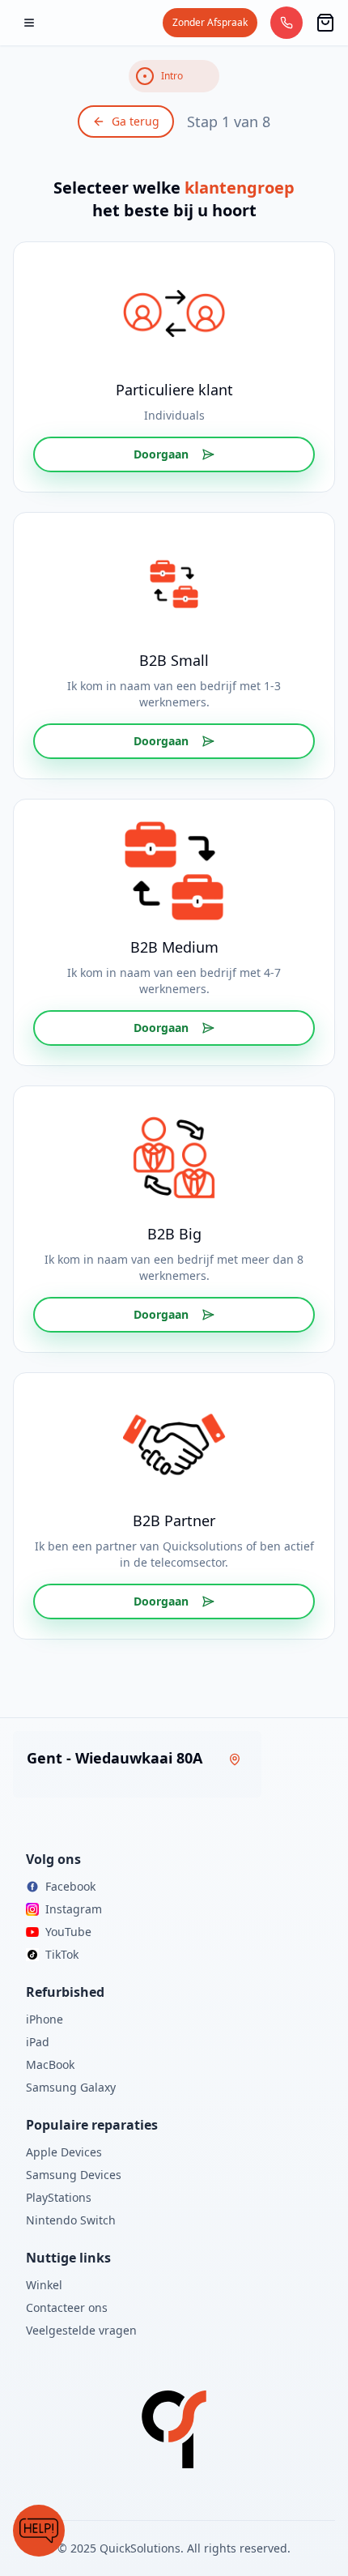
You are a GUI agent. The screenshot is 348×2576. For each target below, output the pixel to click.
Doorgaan (161, 454)
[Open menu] (29, 23)
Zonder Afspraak (210, 22)
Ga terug (136, 121)
